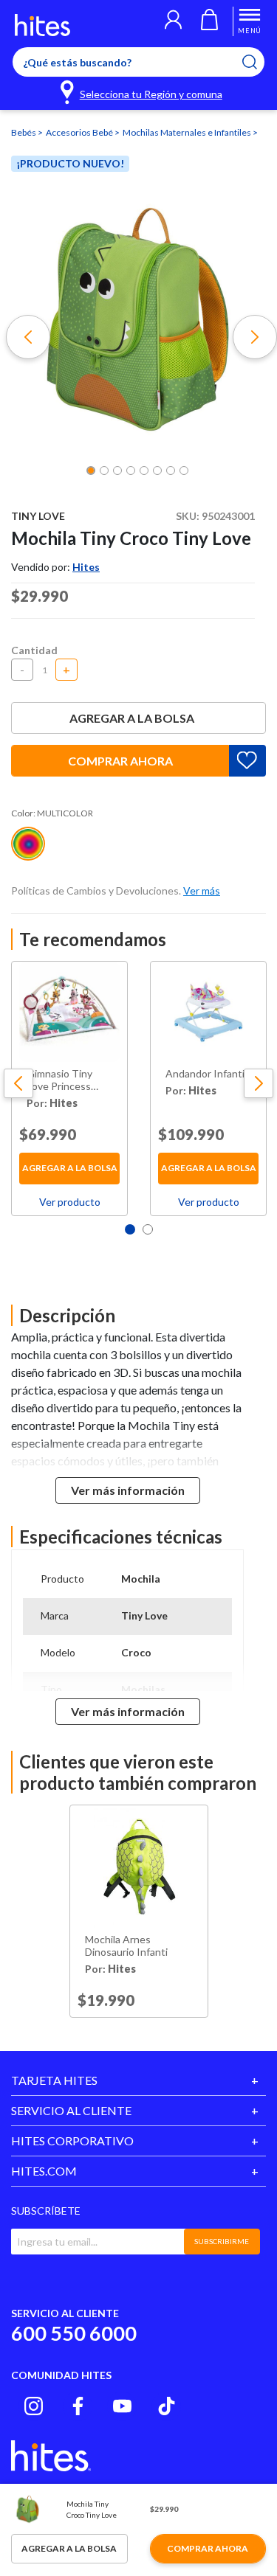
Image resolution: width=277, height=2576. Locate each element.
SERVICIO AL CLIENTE (71, 2110)
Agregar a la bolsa (132, 718)
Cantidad (34, 650)
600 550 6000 (74, 2333)
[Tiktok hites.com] (167, 2406)
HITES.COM (44, 2171)
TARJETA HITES (54, 2080)
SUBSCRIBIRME (222, 2241)
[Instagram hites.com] (34, 2406)
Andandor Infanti (205, 1074)
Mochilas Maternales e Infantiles (188, 132)
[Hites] (42, 25)
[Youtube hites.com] (122, 2406)
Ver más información (128, 1490)
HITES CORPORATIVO (72, 2141)
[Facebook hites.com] (78, 2406)
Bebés (24, 132)
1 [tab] (130, 1229)
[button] (173, 21)
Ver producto (70, 1202)
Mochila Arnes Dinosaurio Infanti (126, 1946)
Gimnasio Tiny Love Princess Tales (59, 1080)
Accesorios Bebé (80, 132)
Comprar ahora (120, 761)
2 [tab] (148, 1229)
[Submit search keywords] (259, 62)
